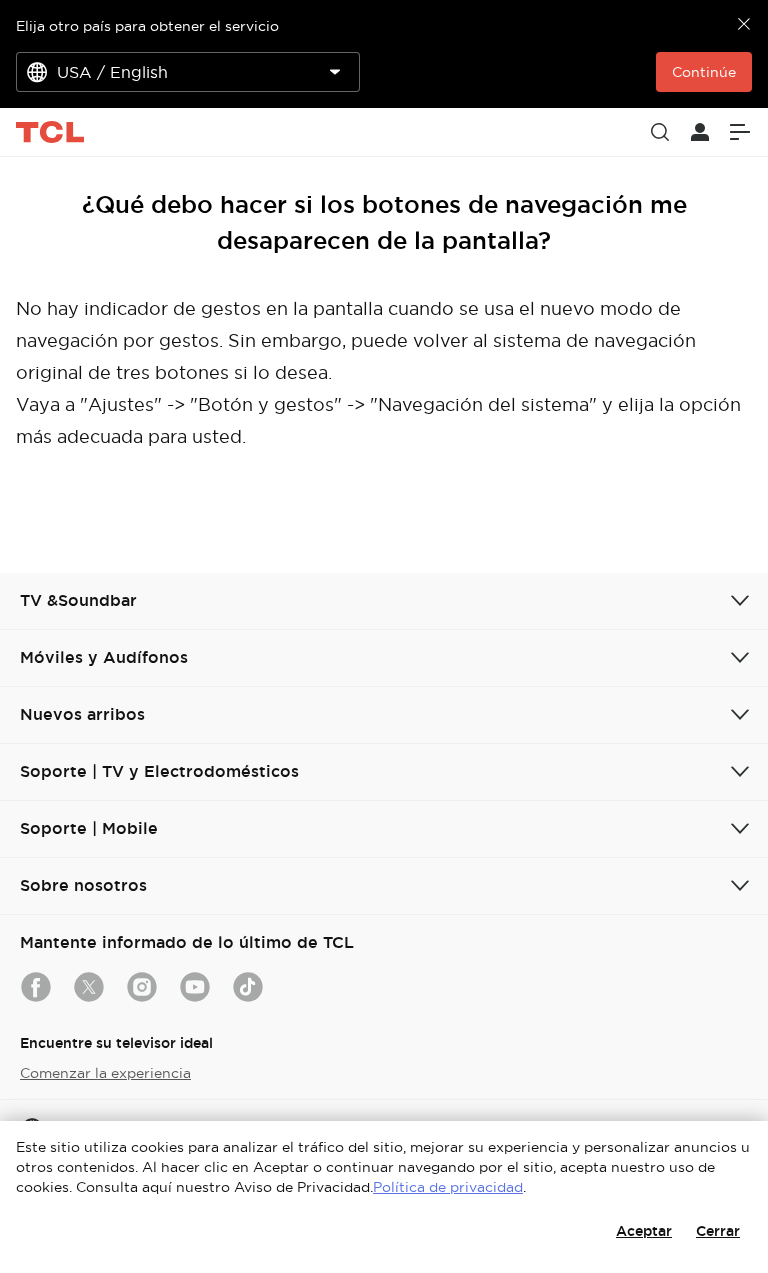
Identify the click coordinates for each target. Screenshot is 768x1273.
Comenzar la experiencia (105, 1073)
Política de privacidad (448, 1187)
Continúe (704, 72)
